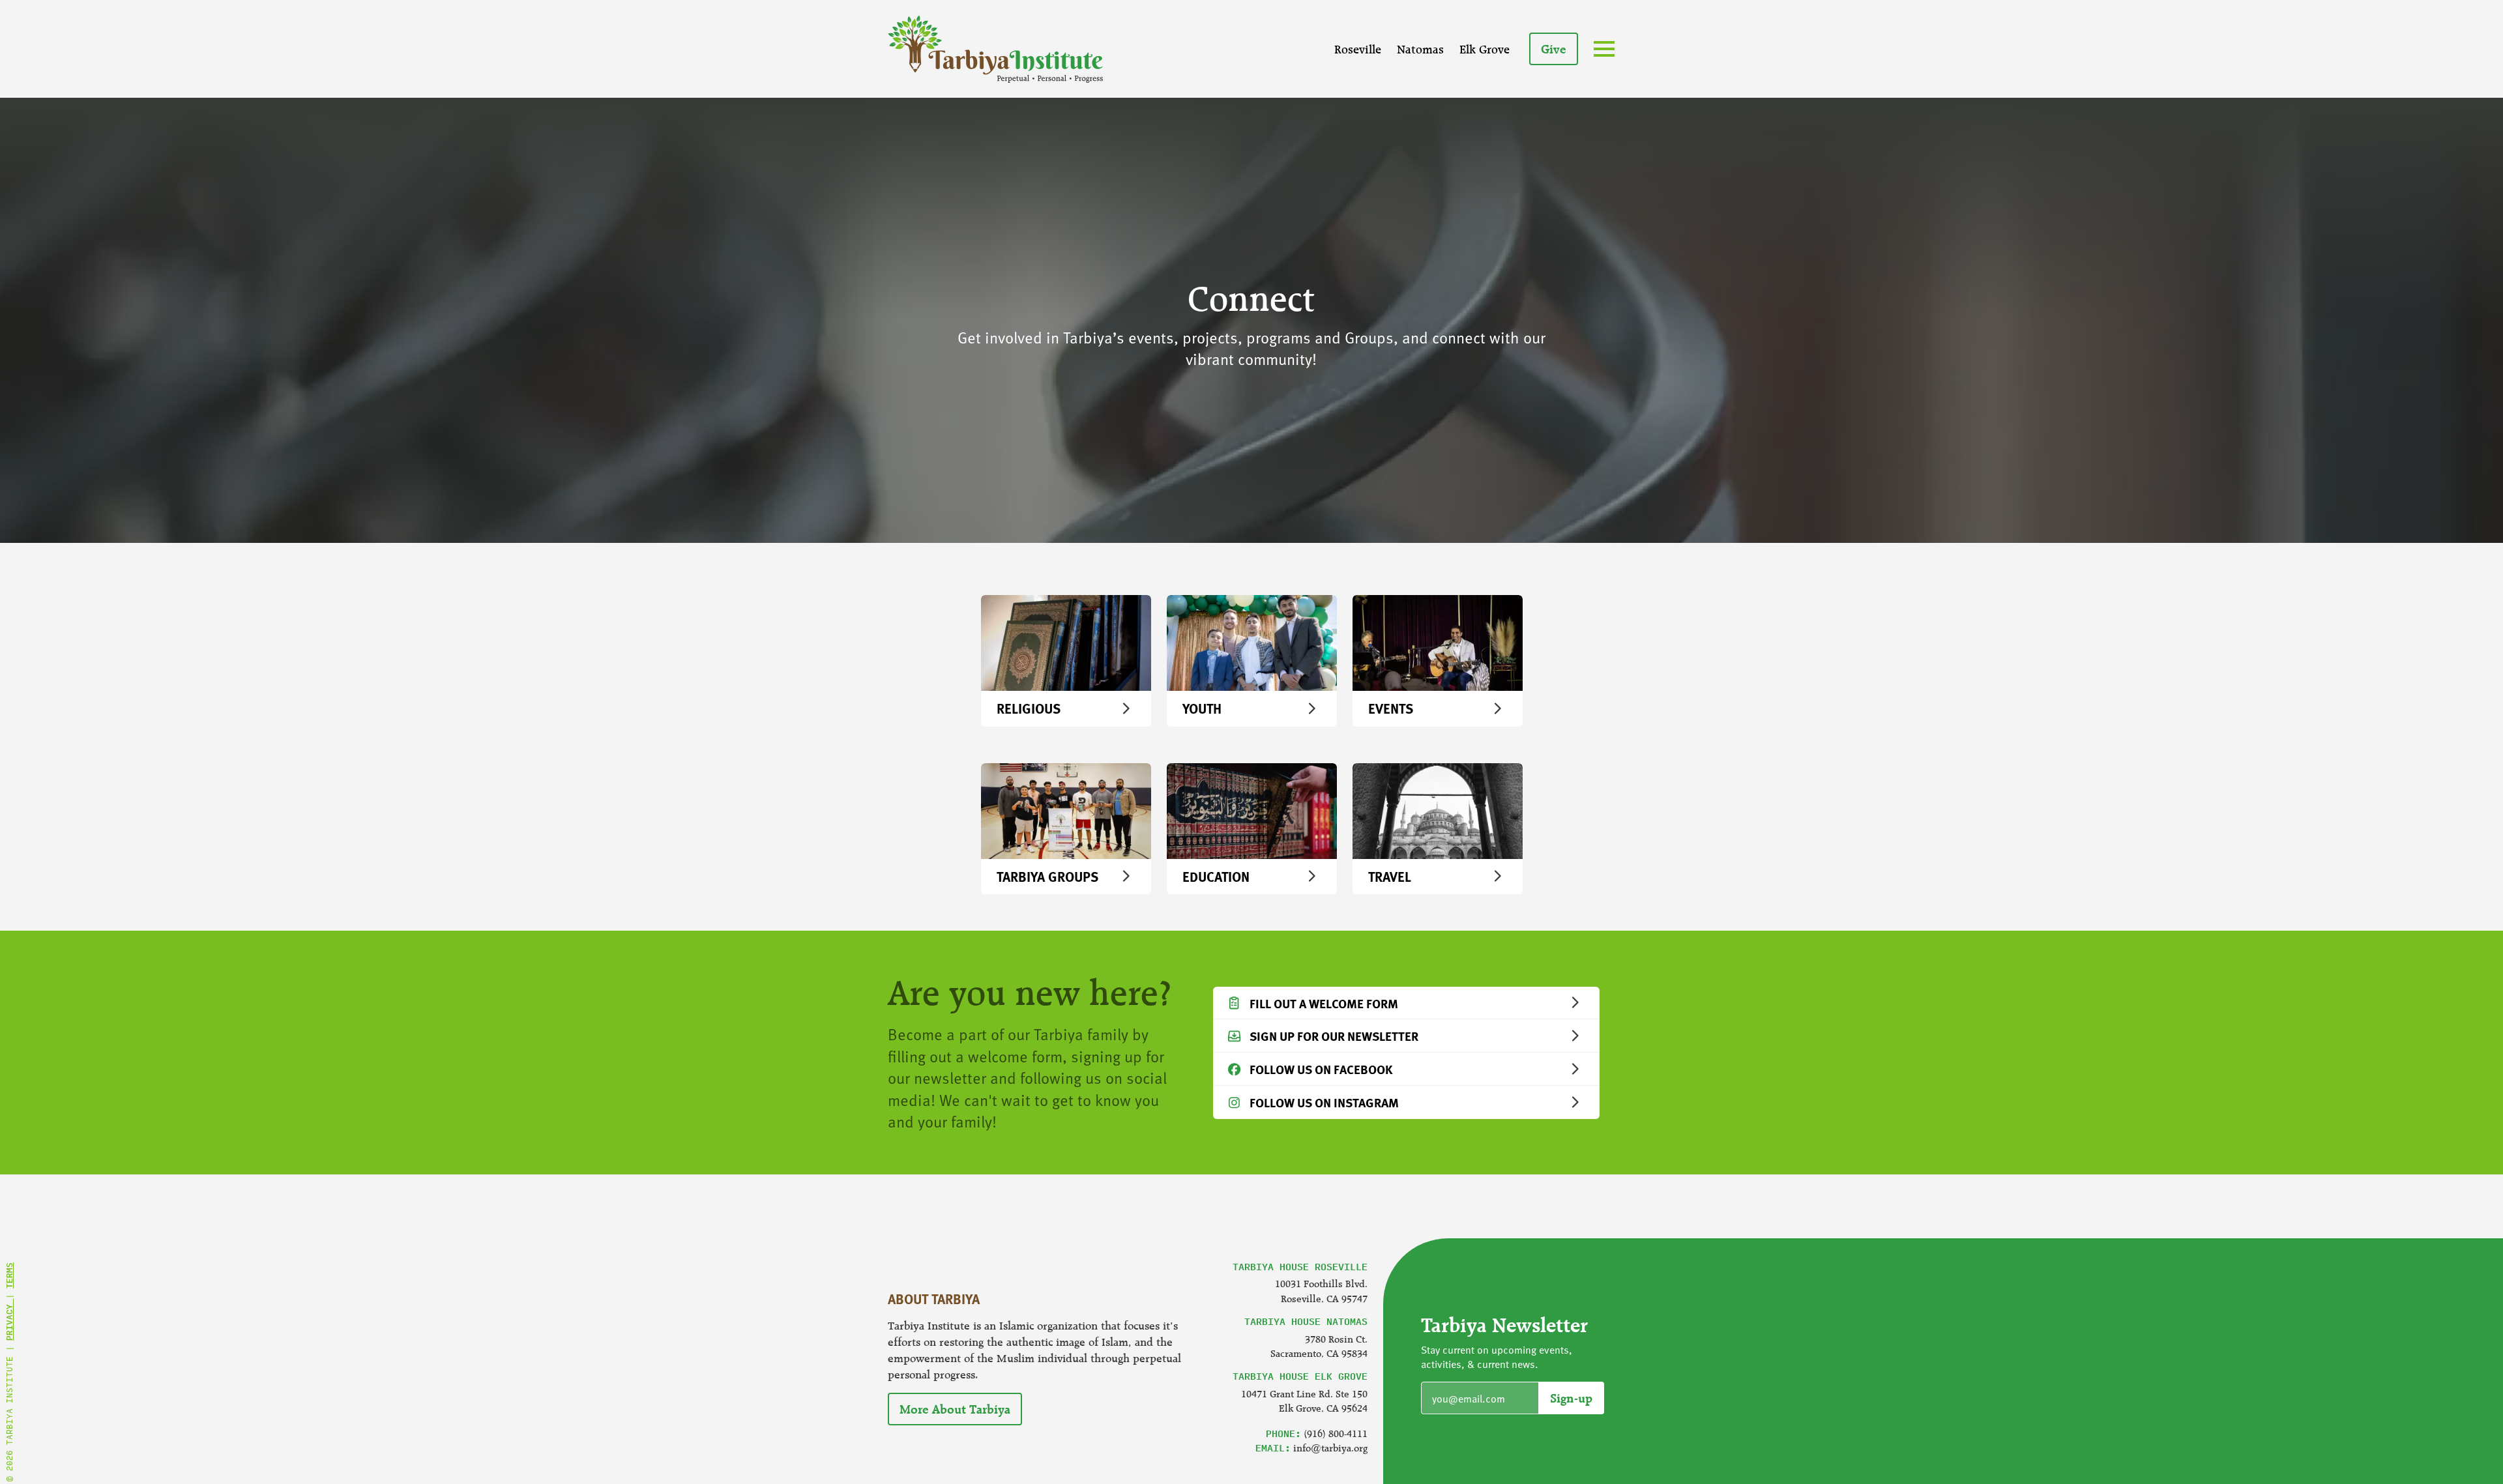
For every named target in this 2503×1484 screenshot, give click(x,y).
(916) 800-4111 (1336, 1433)
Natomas (1420, 49)
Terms (9, 1275)
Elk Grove (1485, 49)
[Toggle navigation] (1607, 50)
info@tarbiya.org (1330, 1448)
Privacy (9, 1320)
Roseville (1358, 49)
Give (1554, 49)
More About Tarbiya (955, 1409)
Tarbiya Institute (995, 49)
